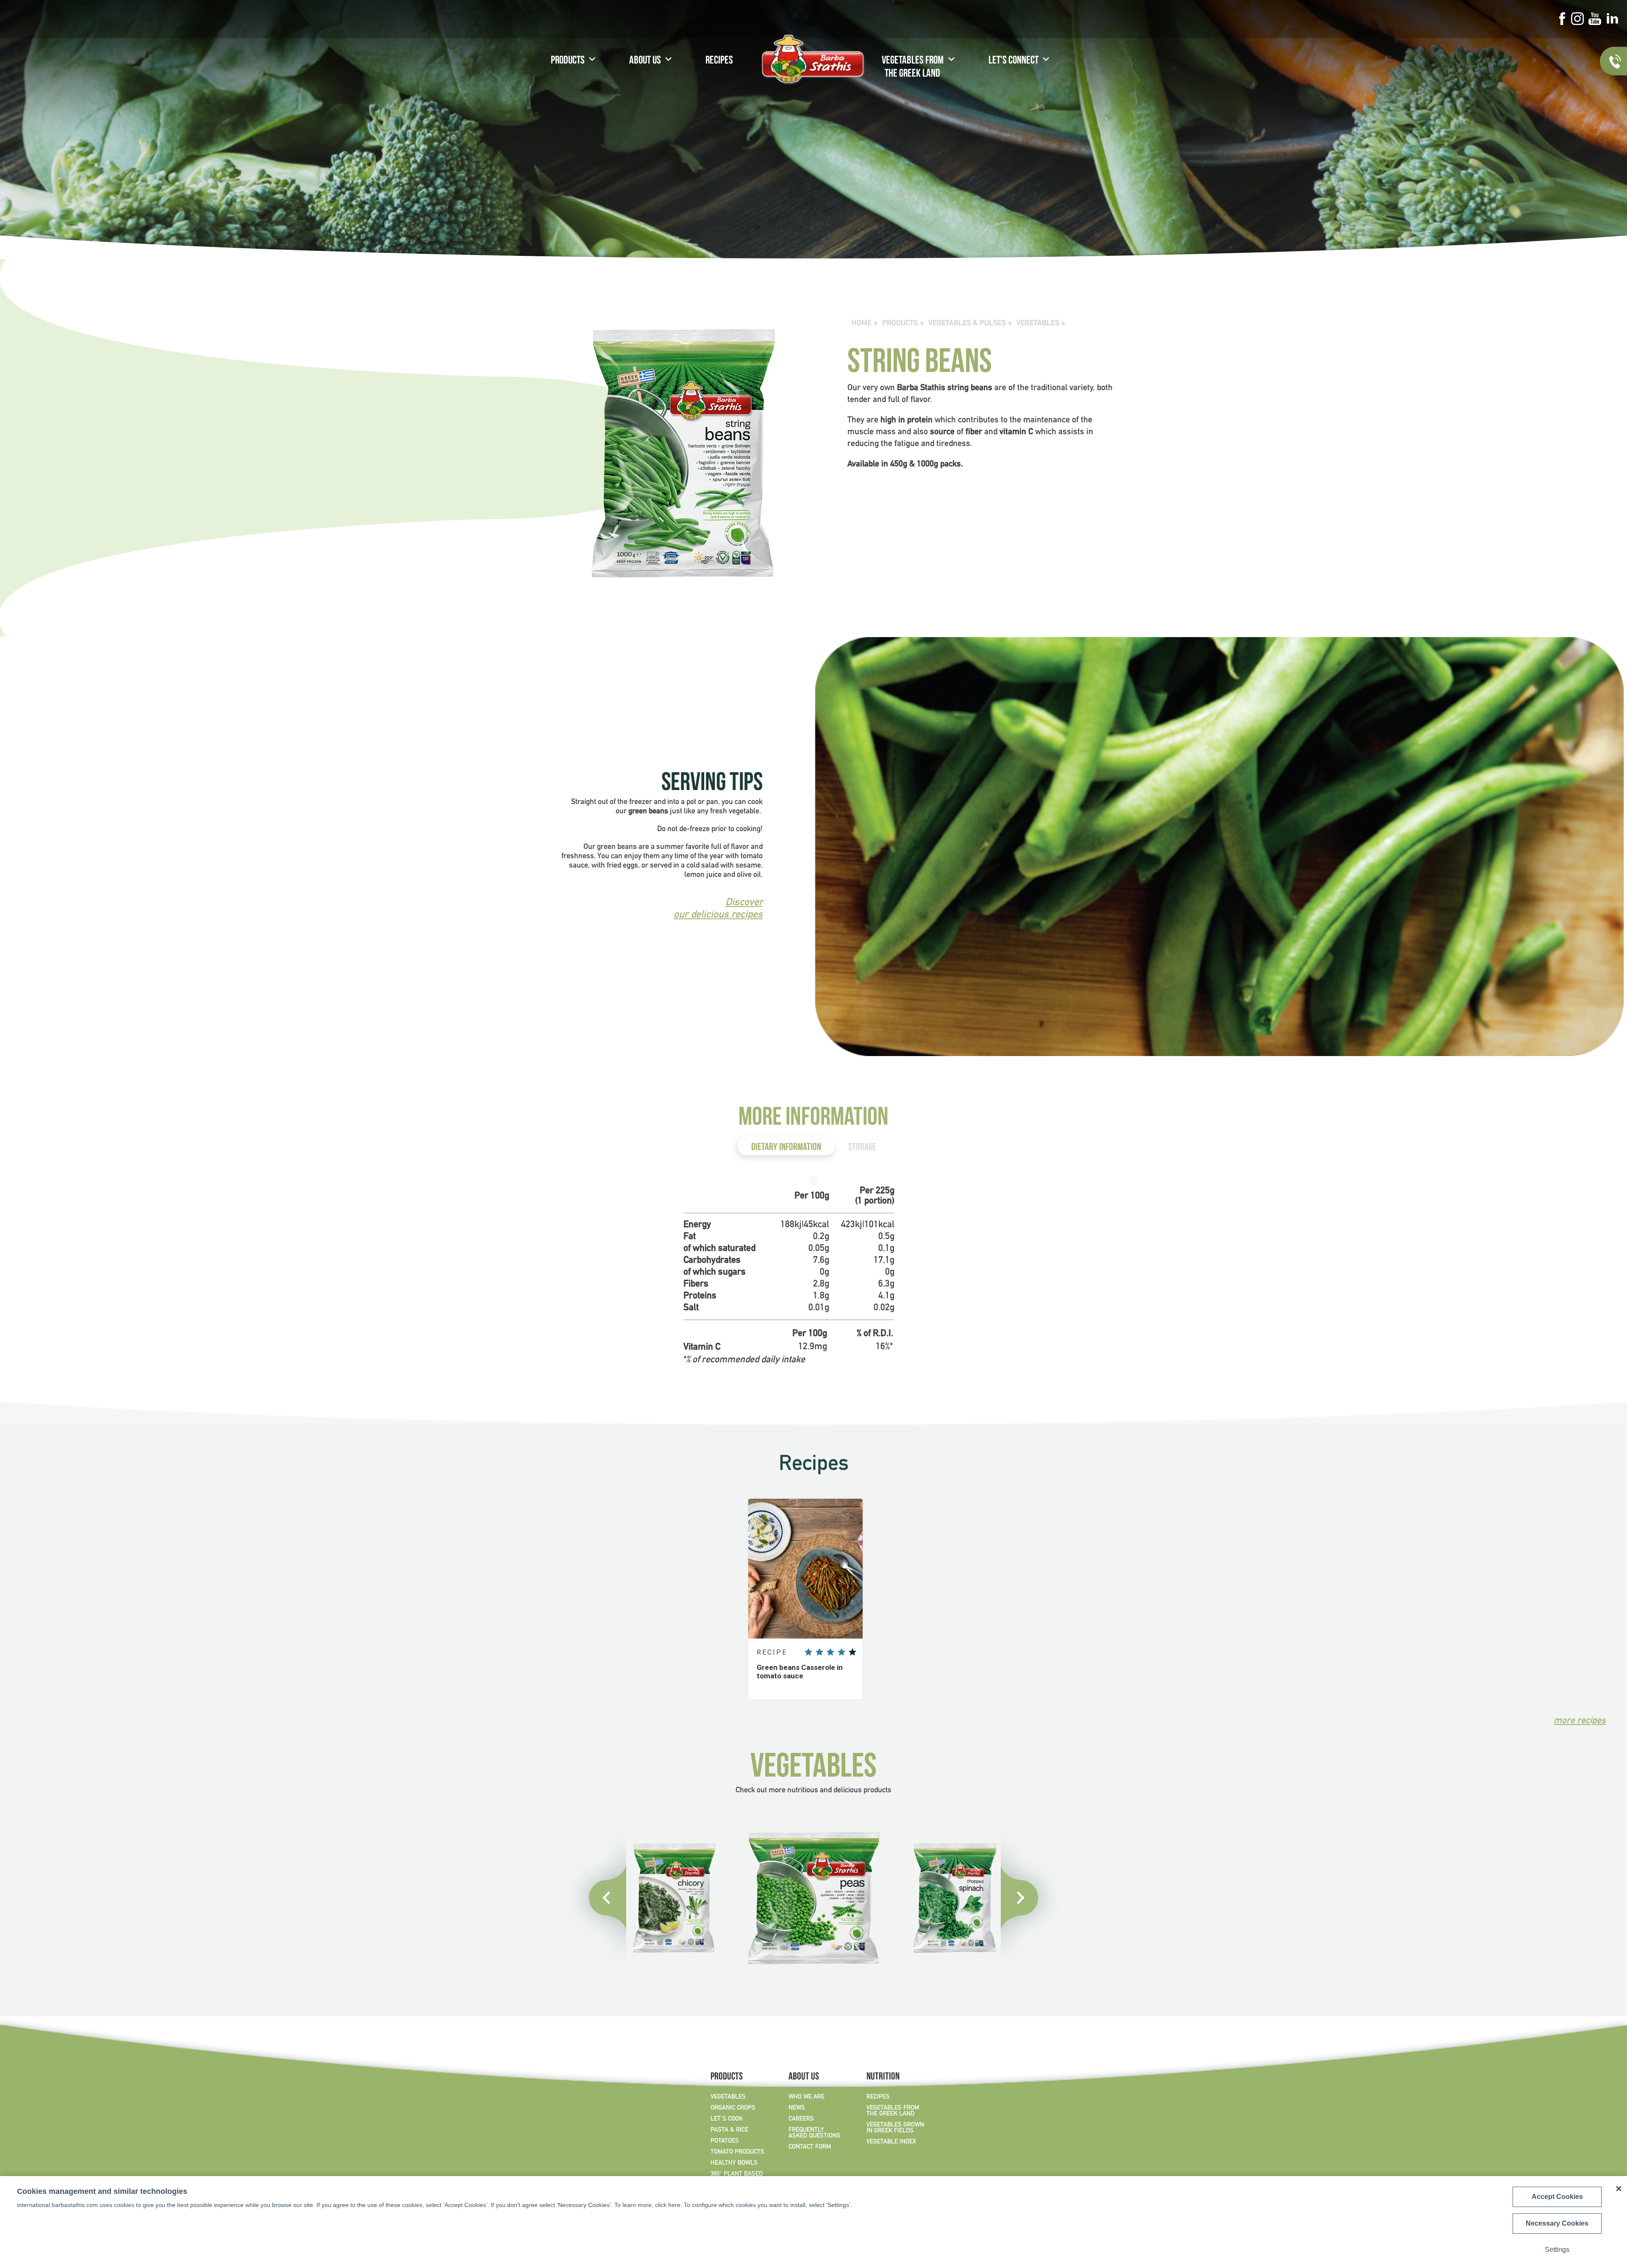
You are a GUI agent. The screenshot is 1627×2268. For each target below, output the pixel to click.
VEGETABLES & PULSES (967, 323)
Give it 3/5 (830, 1652)
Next (1032, 1898)
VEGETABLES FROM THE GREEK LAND (913, 68)
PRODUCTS (568, 61)
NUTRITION (883, 2077)
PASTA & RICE (729, 2130)
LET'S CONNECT (1013, 61)
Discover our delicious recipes (718, 909)
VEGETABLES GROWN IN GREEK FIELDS (895, 2128)
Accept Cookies (1557, 2197)
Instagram (1577, 19)
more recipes (1580, 1721)
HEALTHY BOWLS (734, 2163)
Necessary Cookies (1557, 2223)
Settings (1557, 2250)
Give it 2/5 (819, 1652)
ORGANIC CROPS (733, 2108)
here (674, 2205)
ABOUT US (645, 61)
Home (862, 323)
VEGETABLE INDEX (891, 2142)
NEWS (797, 2108)
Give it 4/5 (841, 1652)
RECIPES (719, 61)
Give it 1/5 (808, 1652)
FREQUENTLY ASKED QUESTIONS (815, 2133)
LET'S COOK (727, 2119)
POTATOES (725, 2141)
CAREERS (801, 2119)
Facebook (1562, 19)
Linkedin (1612, 19)
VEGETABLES (1038, 323)
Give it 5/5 (852, 1652)
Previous (595, 1898)
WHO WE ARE (807, 2097)
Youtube (1595, 19)
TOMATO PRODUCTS (737, 2152)
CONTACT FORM (810, 2147)
